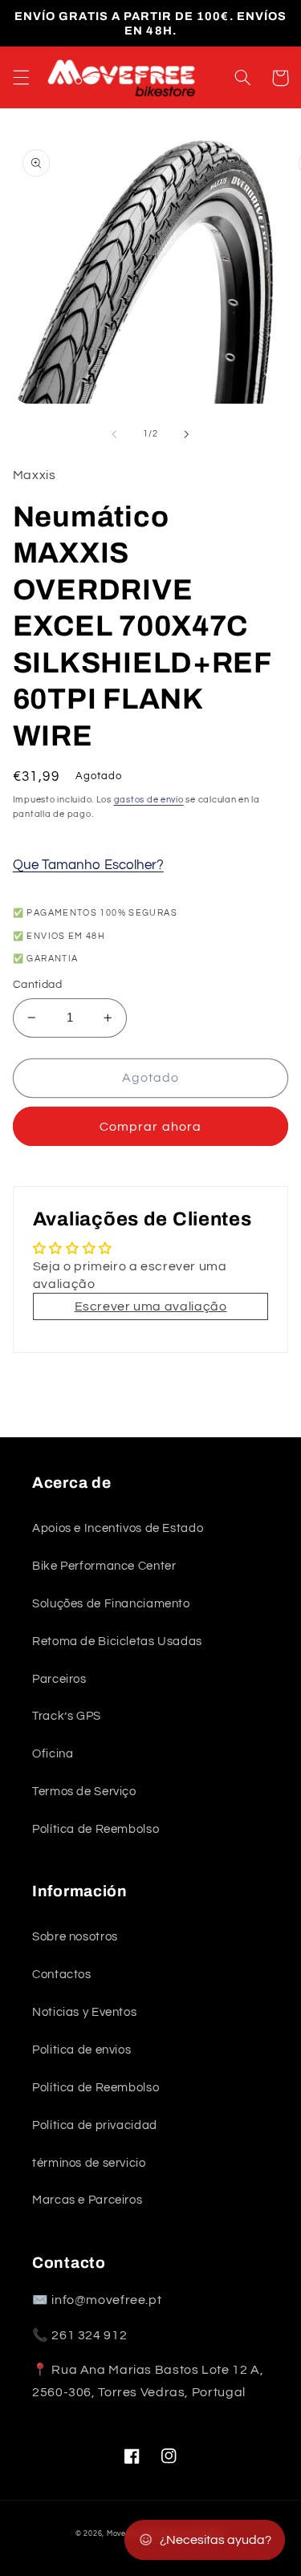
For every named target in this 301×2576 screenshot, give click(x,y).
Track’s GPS (67, 1716)
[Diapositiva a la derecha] (187, 434)
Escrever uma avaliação (151, 1306)
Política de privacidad (95, 2125)
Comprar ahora (150, 1127)
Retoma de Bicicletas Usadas (117, 1641)
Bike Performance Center (104, 1566)
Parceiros (59, 1679)
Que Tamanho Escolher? (88, 865)
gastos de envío (149, 800)
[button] (21, 78)
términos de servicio (89, 2163)
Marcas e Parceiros (87, 2200)
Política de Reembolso (96, 1829)
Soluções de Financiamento (111, 1604)
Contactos (62, 1975)
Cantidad (37, 985)
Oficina (53, 1754)
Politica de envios (81, 2050)
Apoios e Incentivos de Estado (118, 1528)
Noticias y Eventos (84, 2012)
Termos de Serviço (84, 1792)
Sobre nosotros (75, 1937)
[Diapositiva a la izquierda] (114, 434)
